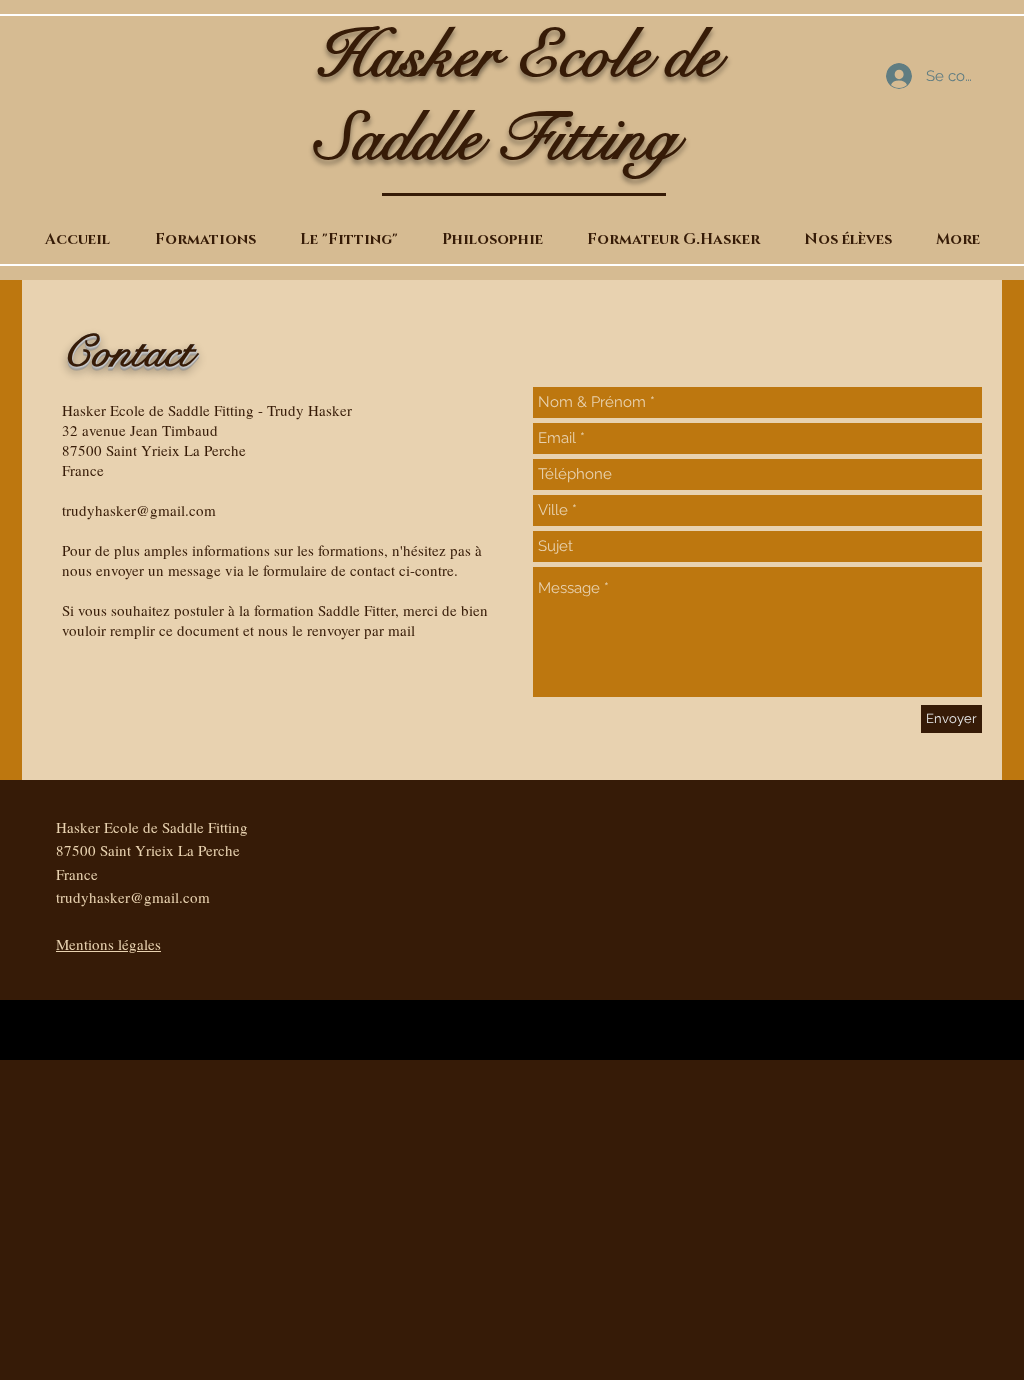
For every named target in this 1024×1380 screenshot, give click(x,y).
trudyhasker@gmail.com (139, 510)
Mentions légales (108, 944)
